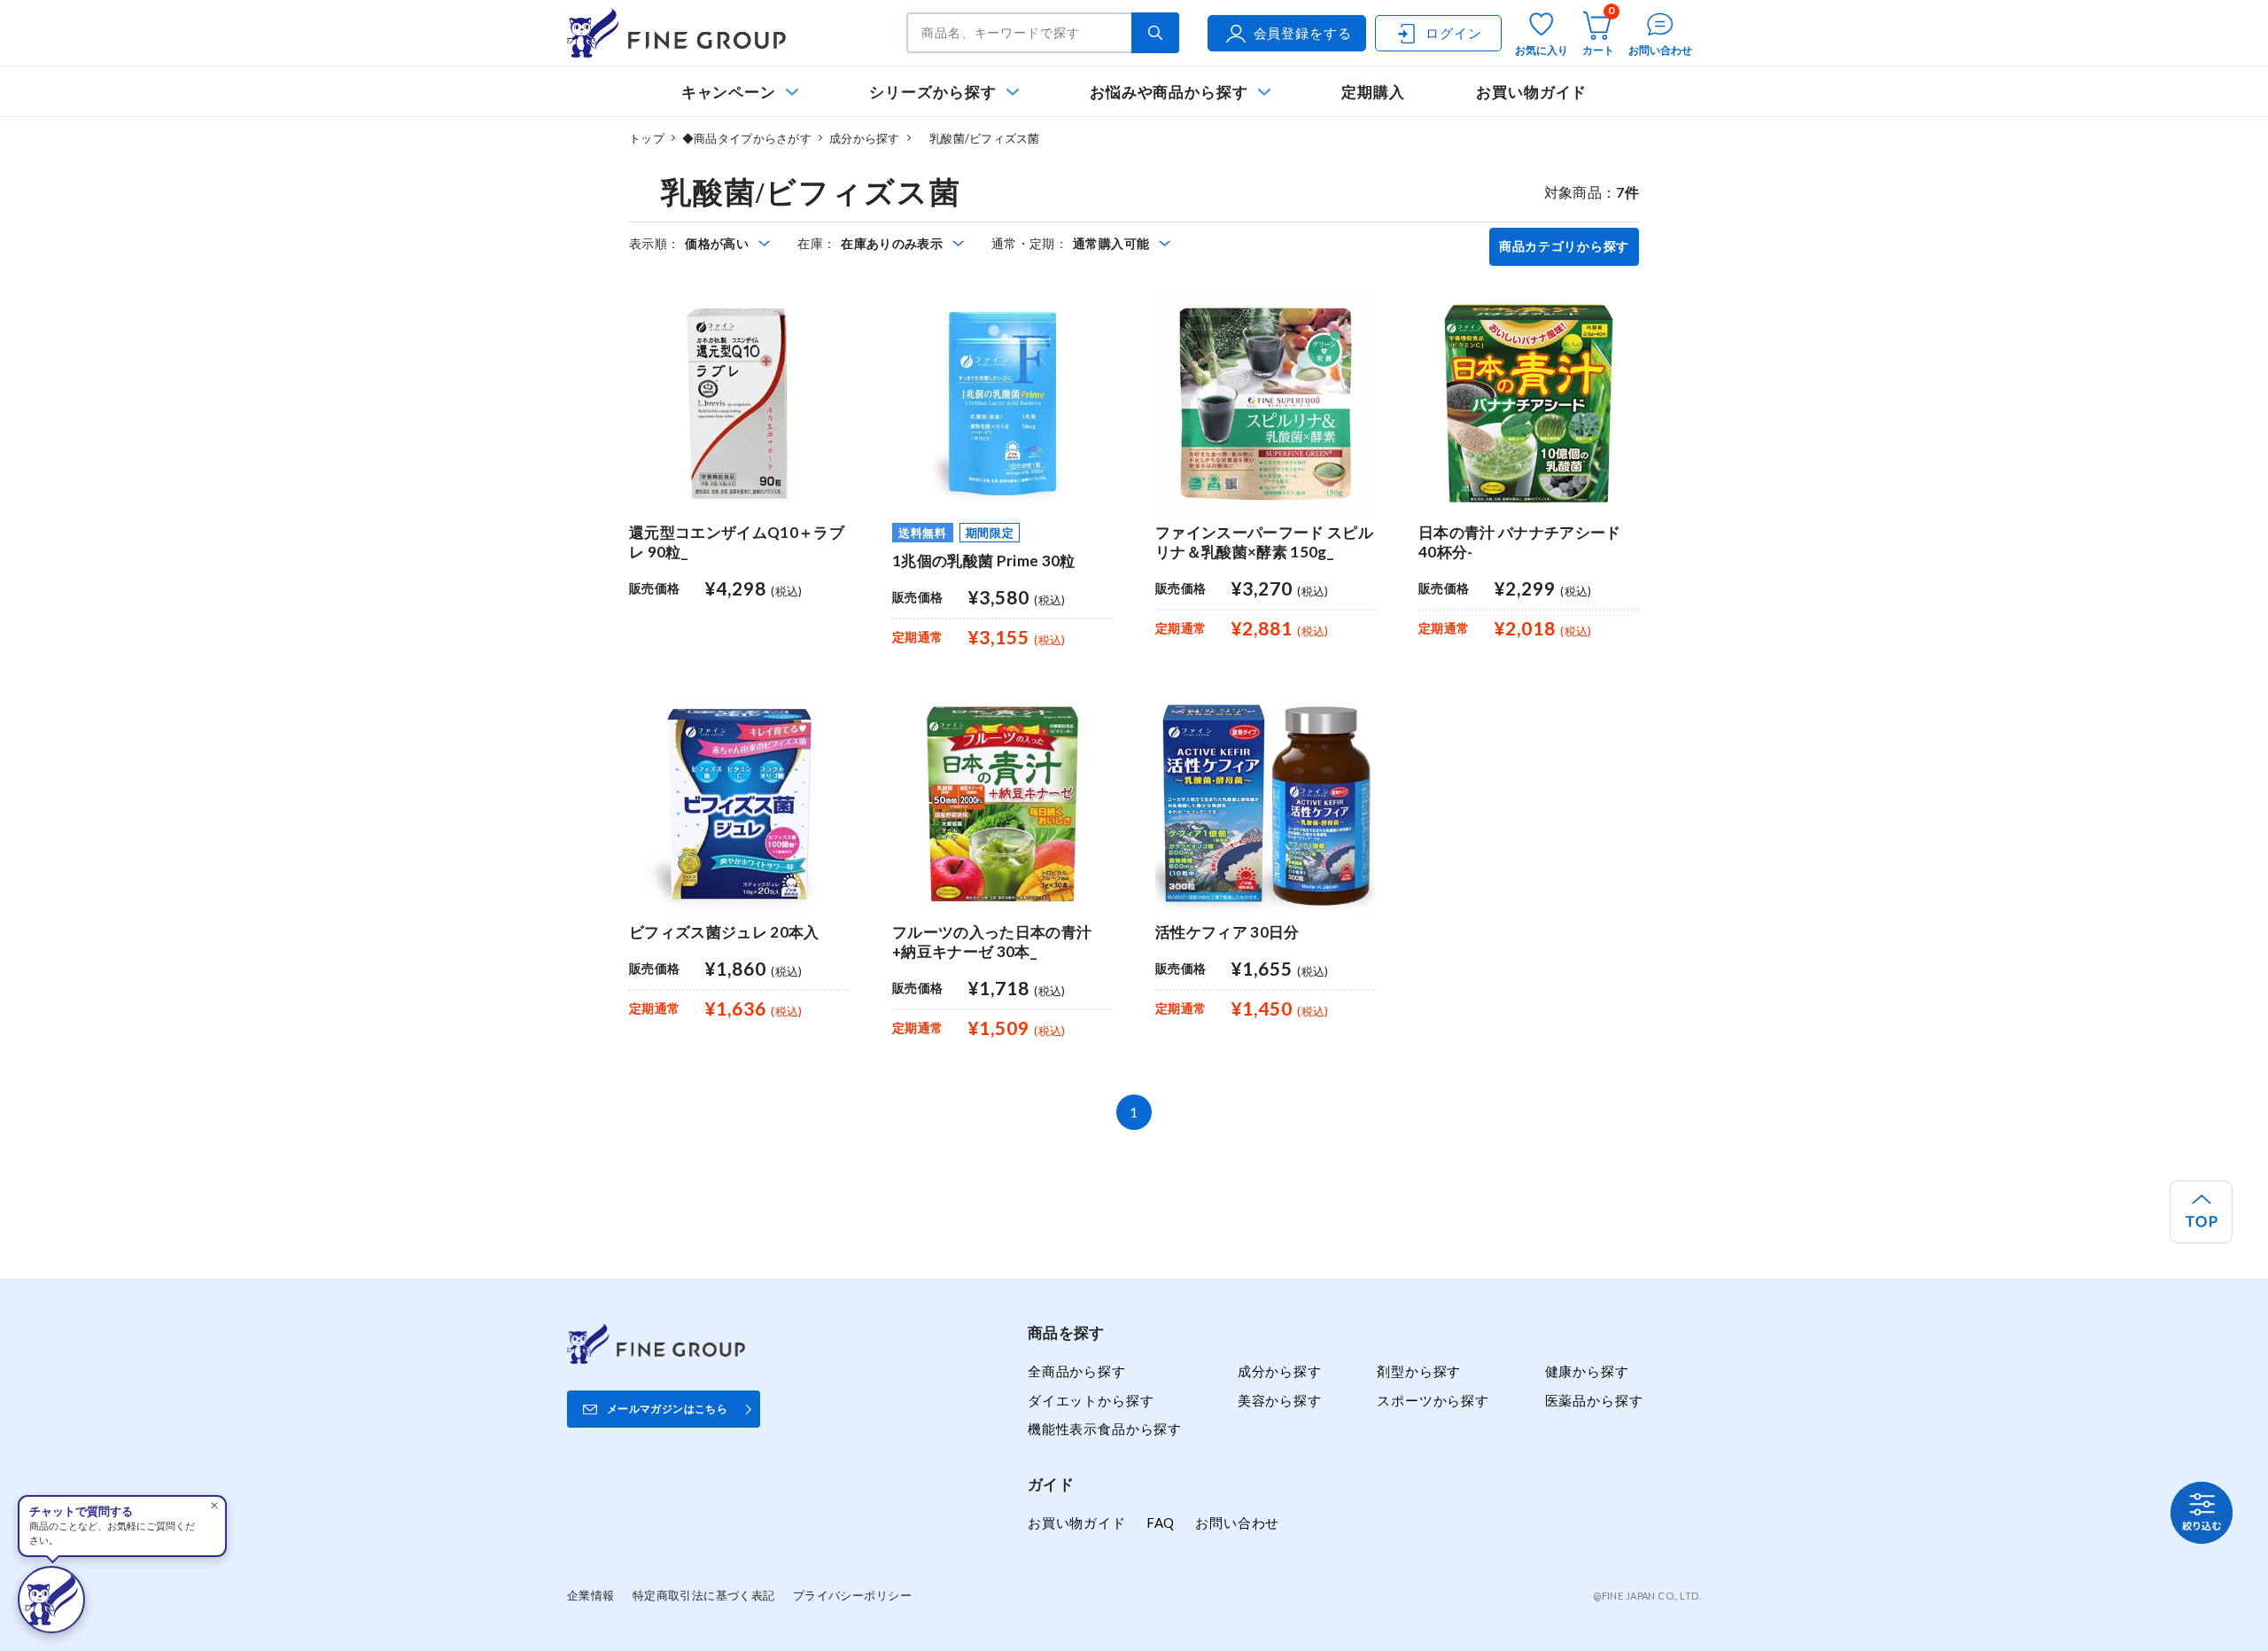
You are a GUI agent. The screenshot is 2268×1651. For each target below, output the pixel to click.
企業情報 (591, 1595)
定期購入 (1373, 92)
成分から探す (865, 138)
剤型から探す (1419, 1371)
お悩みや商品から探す (1169, 92)
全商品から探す (1077, 1371)
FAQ (1161, 1523)
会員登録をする (1303, 33)
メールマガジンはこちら (667, 1409)
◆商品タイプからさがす (747, 138)
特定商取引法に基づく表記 (704, 1595)
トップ (647, 138)
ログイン (1453, 33)
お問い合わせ (1237, 1523)
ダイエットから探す (1091, 1400)
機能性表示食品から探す (1105, 1429)
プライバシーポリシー (852, 1595)
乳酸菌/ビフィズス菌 (979, 138)
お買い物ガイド (1532, 92)
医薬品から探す (1594, 1400)
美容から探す (1280, 1400)
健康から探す (1587, 1371)
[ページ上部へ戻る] (2201, 1212)
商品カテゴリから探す (1564, 246)
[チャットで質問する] (51, 1600)
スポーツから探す (1433, 1400)
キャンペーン (729, 92)
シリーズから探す (932, 92)
